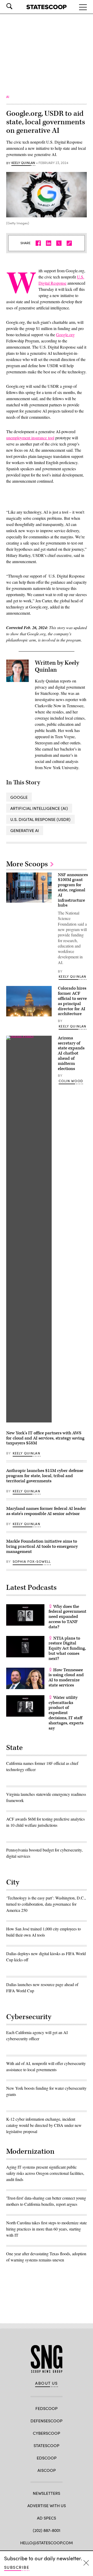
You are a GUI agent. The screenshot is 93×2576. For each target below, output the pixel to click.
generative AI (25, 830)
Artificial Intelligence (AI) (39, 808)
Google (19, 797)
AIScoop (47, 2470)
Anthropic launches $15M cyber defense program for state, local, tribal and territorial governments (45, 1476)
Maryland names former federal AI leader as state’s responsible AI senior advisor (46, 1511)
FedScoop (47, 2408)
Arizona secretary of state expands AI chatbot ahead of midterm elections (71, 1053)
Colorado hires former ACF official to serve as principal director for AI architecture (72, 1001)
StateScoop (47, 2445)
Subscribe (17, 2567)
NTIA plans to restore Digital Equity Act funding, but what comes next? (67, 1648)
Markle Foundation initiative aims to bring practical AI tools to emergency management (42, 1546)
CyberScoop (47, 2433)
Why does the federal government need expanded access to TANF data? (67, 1617)
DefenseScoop (47, 2421)
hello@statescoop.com (47, 2543)
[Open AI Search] (17, 6)
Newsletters (47, 2493)
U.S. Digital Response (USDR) (40, 819)
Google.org (65, 335)
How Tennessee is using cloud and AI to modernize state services (66, 1678)
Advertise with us (47, 2505)
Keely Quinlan (23, 163)
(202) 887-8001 (47, 2530)
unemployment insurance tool (30, 438)
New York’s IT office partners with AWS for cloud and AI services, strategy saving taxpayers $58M (45, 1438)
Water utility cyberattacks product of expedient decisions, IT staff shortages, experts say (66, 1713)
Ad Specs (47, 2518)
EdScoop (47, 2458)
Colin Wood (71, 1081)
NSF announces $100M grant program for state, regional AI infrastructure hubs (73, 890)
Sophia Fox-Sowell (32, 1561)
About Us (47, 2383)
